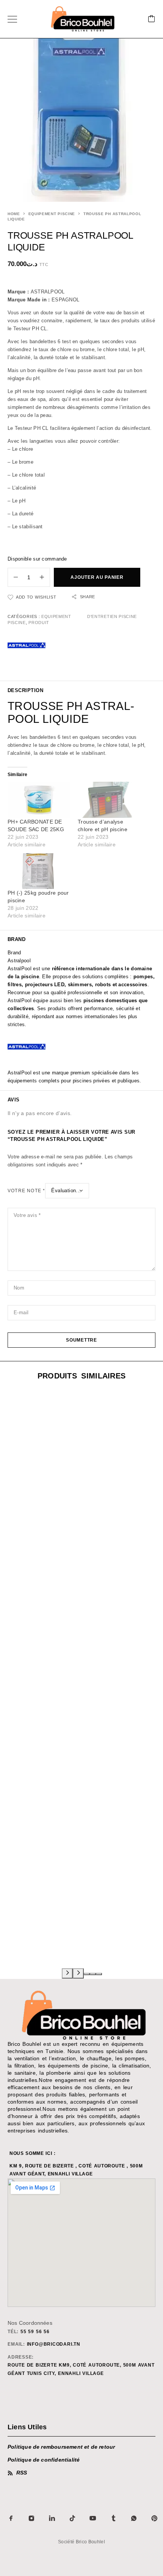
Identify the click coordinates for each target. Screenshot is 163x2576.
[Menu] (12, 19)
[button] (87, 1974)
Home (14, 214)
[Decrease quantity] (13, 577)
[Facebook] (11, 2518)
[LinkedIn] (52, 2518)
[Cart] (152, 19)
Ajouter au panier (97, 577)
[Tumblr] (113, 2518)
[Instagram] (31, 2518)
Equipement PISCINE (52, 214)
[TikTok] (72, 2518)
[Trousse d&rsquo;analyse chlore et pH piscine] (109, 800)
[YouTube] (93, 2518)
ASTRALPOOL (48, 292)
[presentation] (67, 1973)
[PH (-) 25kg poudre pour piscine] (39, 871)
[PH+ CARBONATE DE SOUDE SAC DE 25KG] (39, 800)
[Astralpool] (27, 647)
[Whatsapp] (134, 2518)
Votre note (26, 1191)
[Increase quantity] (45, 577)
